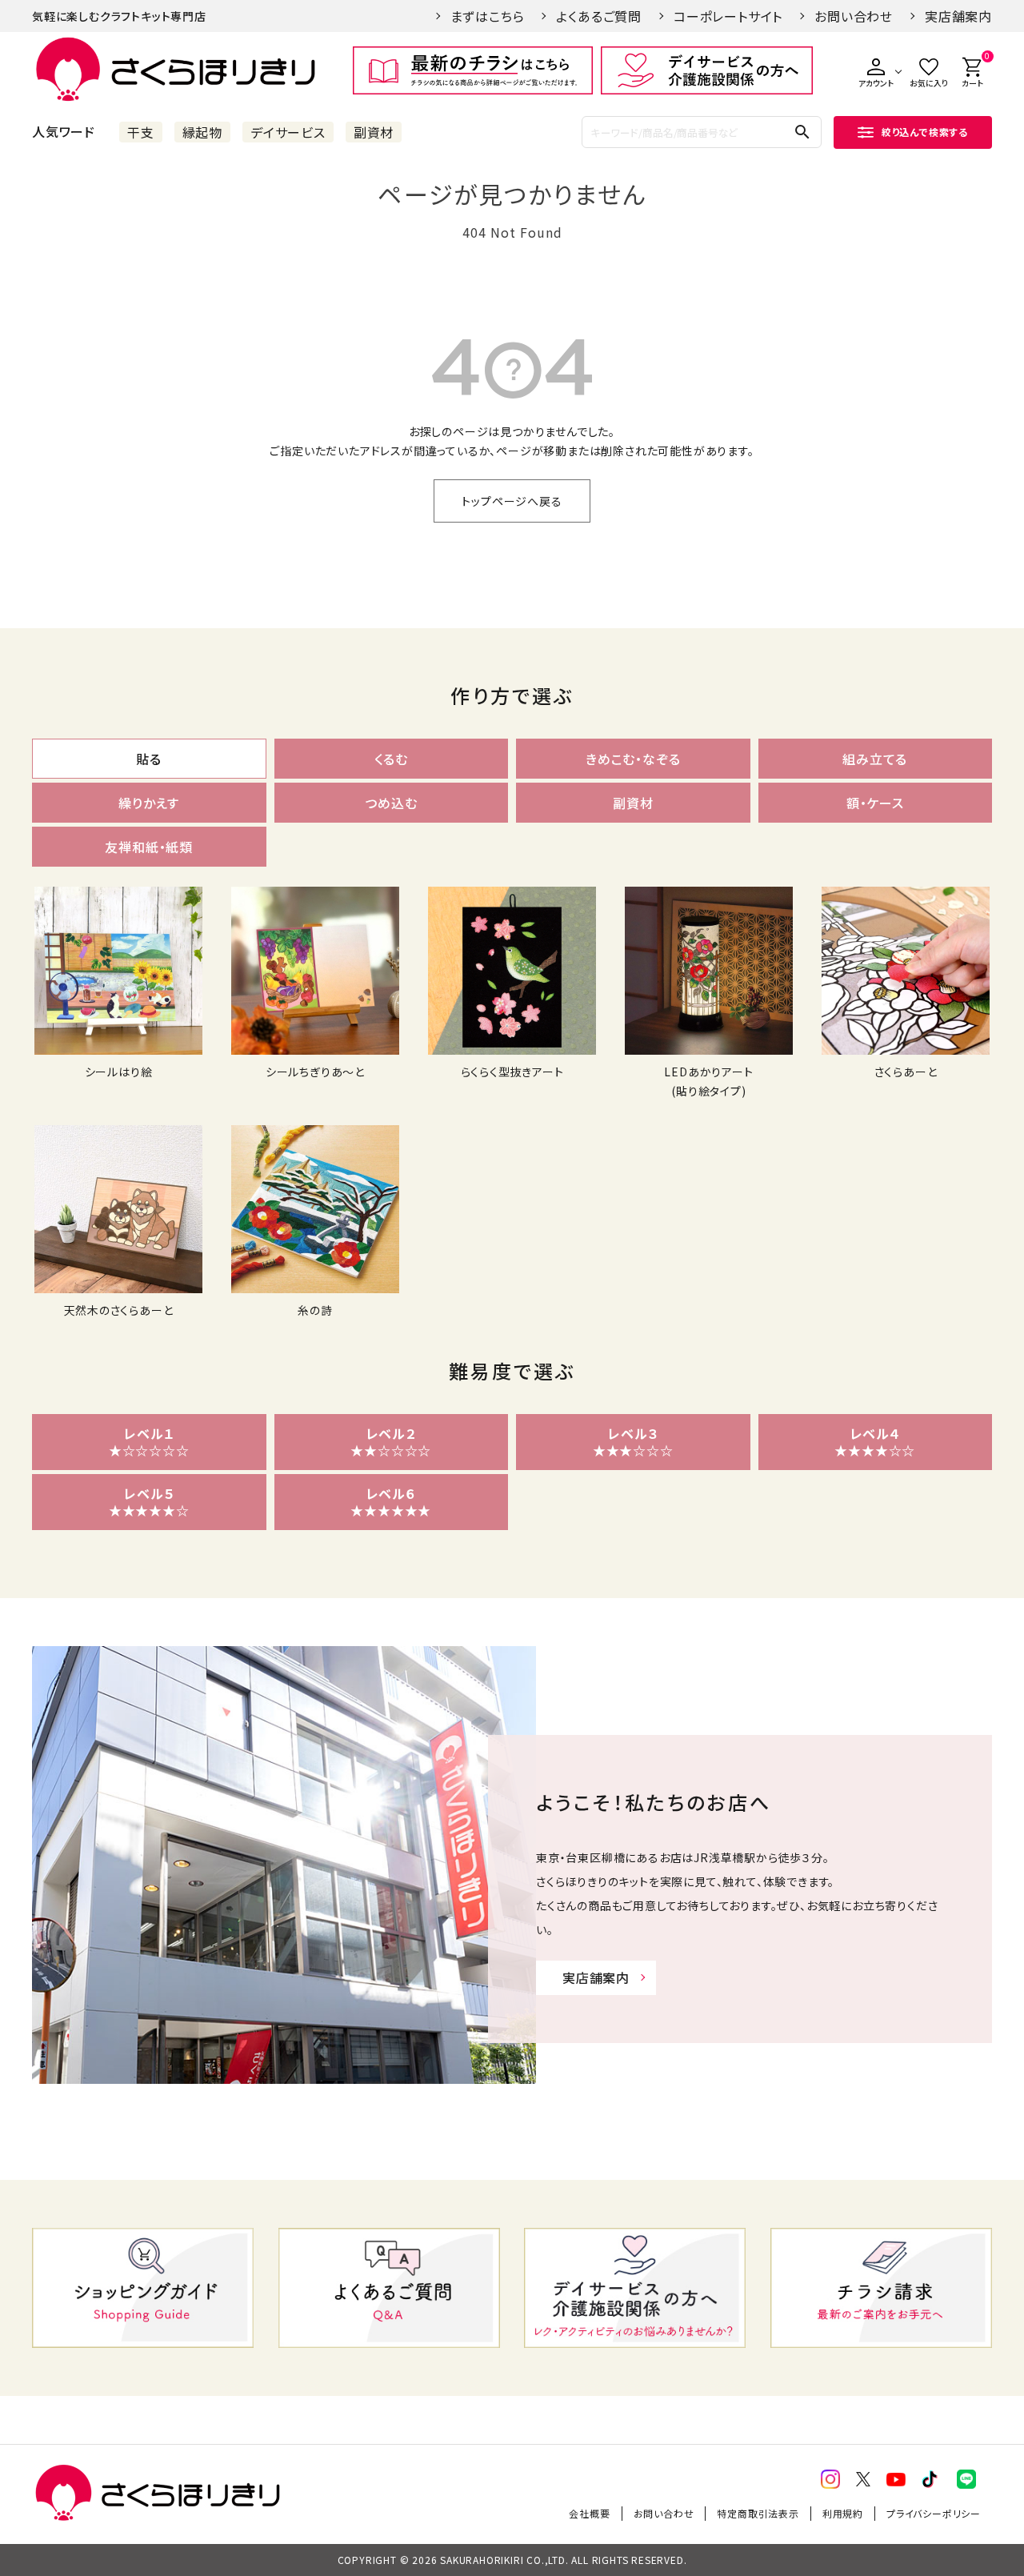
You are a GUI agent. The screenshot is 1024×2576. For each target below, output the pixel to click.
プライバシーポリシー (934, 2513)
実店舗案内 (958, 16)
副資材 (374, 132)
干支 (141, 132)
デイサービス (288, 132)
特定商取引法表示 (758, 2513)
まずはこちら (488, 16)
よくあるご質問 (599, 16)
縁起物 (202, 132)
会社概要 (589, 2513)
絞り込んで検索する (925, 132)
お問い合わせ (854, 16)
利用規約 (843, 2513)
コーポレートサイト (728, 16)
